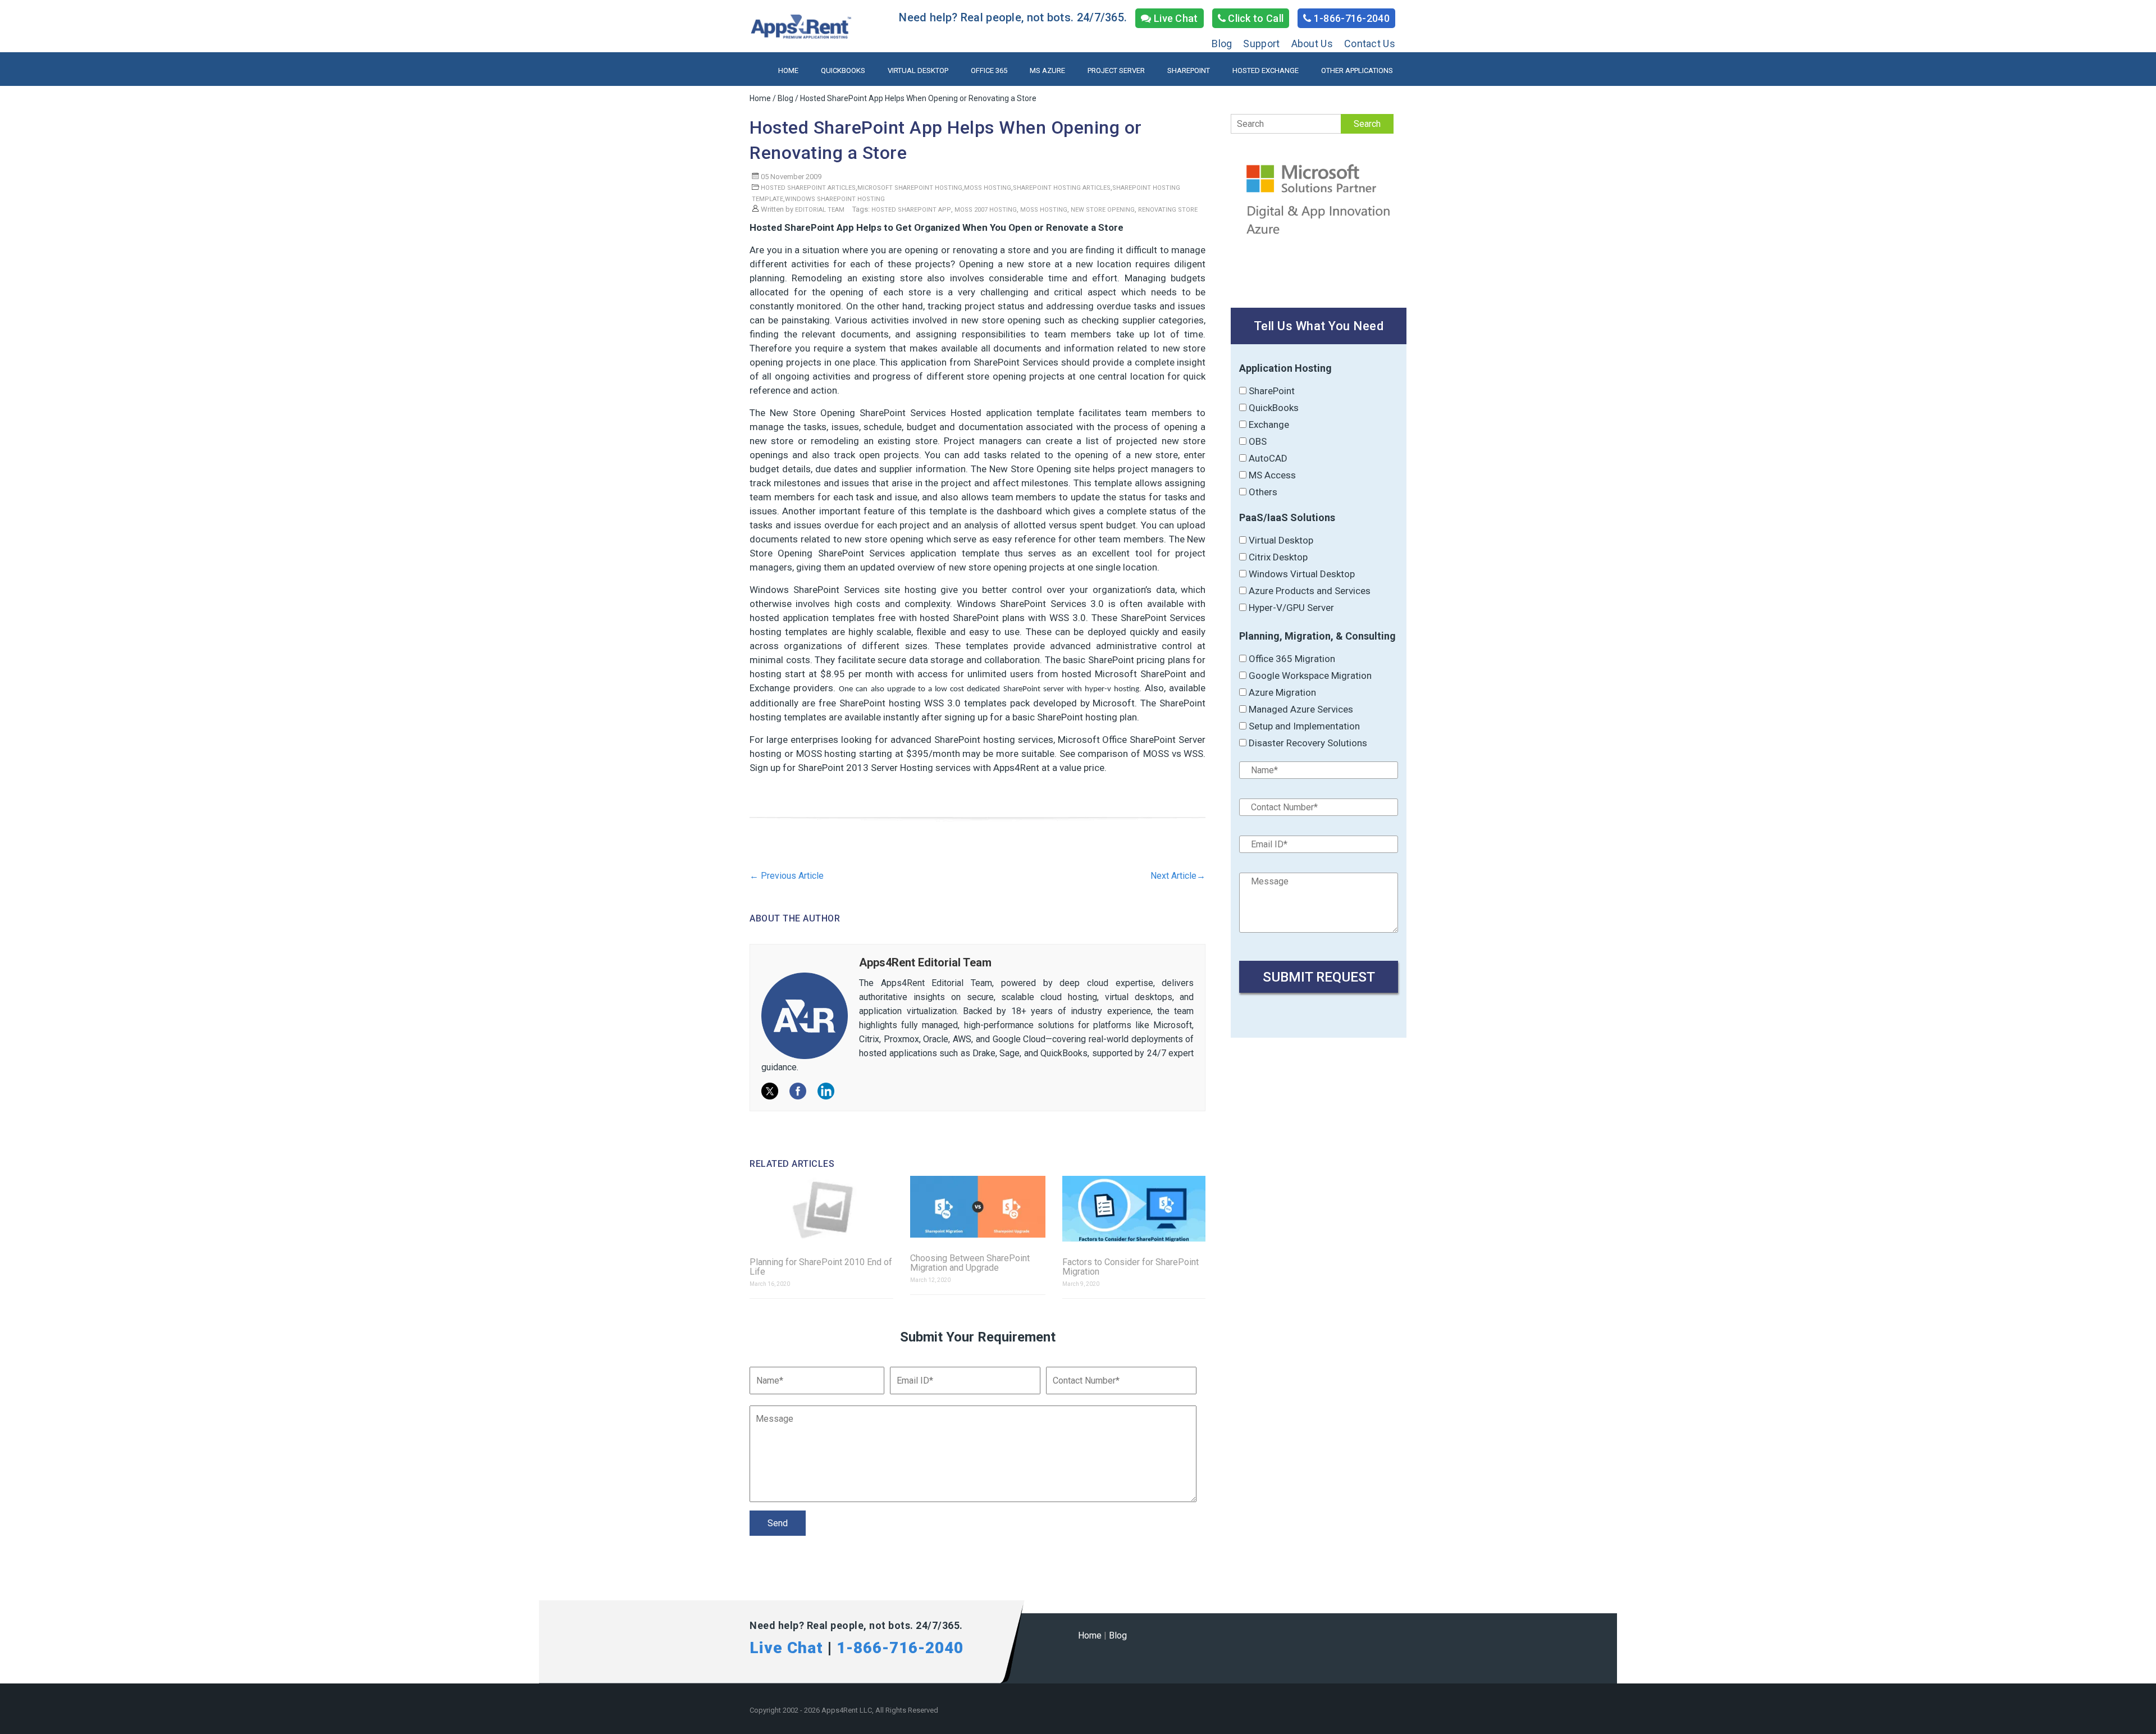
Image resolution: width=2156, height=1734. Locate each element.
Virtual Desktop (918, 70)
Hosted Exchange (1266, 70)
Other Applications (1357, 70)
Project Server (1116, 70)
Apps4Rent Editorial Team (925, 962)
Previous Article (787, 876)
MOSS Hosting (988, 188)
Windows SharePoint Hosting (835, 199)
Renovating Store (1168, 210)
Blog (1222, 44)
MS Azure (1047, 70)
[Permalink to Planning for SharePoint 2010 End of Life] (821, 1210)
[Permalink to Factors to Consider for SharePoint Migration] (1134, 1210)
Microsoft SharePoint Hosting (910, 188)
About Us (1312, 44)
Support (1261, 44)
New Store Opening (1103, 210)
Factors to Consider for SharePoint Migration (1130, 1267)
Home (788, 70)
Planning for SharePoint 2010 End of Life (821, 1267)
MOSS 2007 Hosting (986, 210)
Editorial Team (820, 210)
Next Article (1178, 876)
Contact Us (1370, 44)
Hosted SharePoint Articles (808, 188)
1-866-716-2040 (1351, 18)
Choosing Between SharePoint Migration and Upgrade (970, 1263)
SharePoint (1189, 70)
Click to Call (1255, 18)
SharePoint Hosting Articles (1062, 188)
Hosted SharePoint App (911, 210)
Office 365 (989, 70)
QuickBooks (843, 70)
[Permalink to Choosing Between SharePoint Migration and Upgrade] (978, 1208)
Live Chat (1175, 18)
